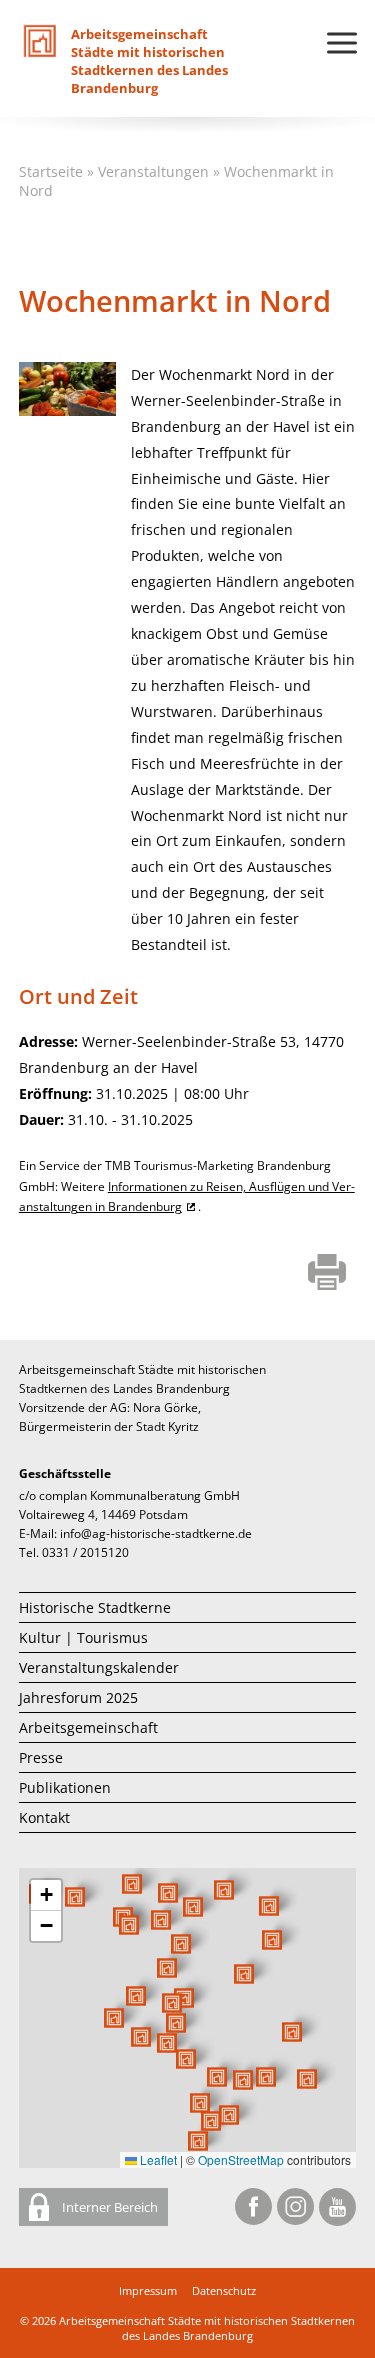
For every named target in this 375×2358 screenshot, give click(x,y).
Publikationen (65, 1787)
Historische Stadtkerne (95, 1607)
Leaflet (157, 2159)
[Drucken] (327, 1274)
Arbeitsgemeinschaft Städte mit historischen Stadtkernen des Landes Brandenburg (207, 2328)
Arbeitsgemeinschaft (88, 1727)
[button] (244, 1974)
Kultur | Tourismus (83, 1637)
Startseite (51, 171)
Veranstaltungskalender (99, 1667)
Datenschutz (224, 2290)
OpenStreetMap (241, 2159)
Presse (41, 1757)
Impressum (148, 2290)
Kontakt (44, 1817)
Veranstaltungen (153, 171)
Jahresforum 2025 (78, 1697)
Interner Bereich (108, 2207)
